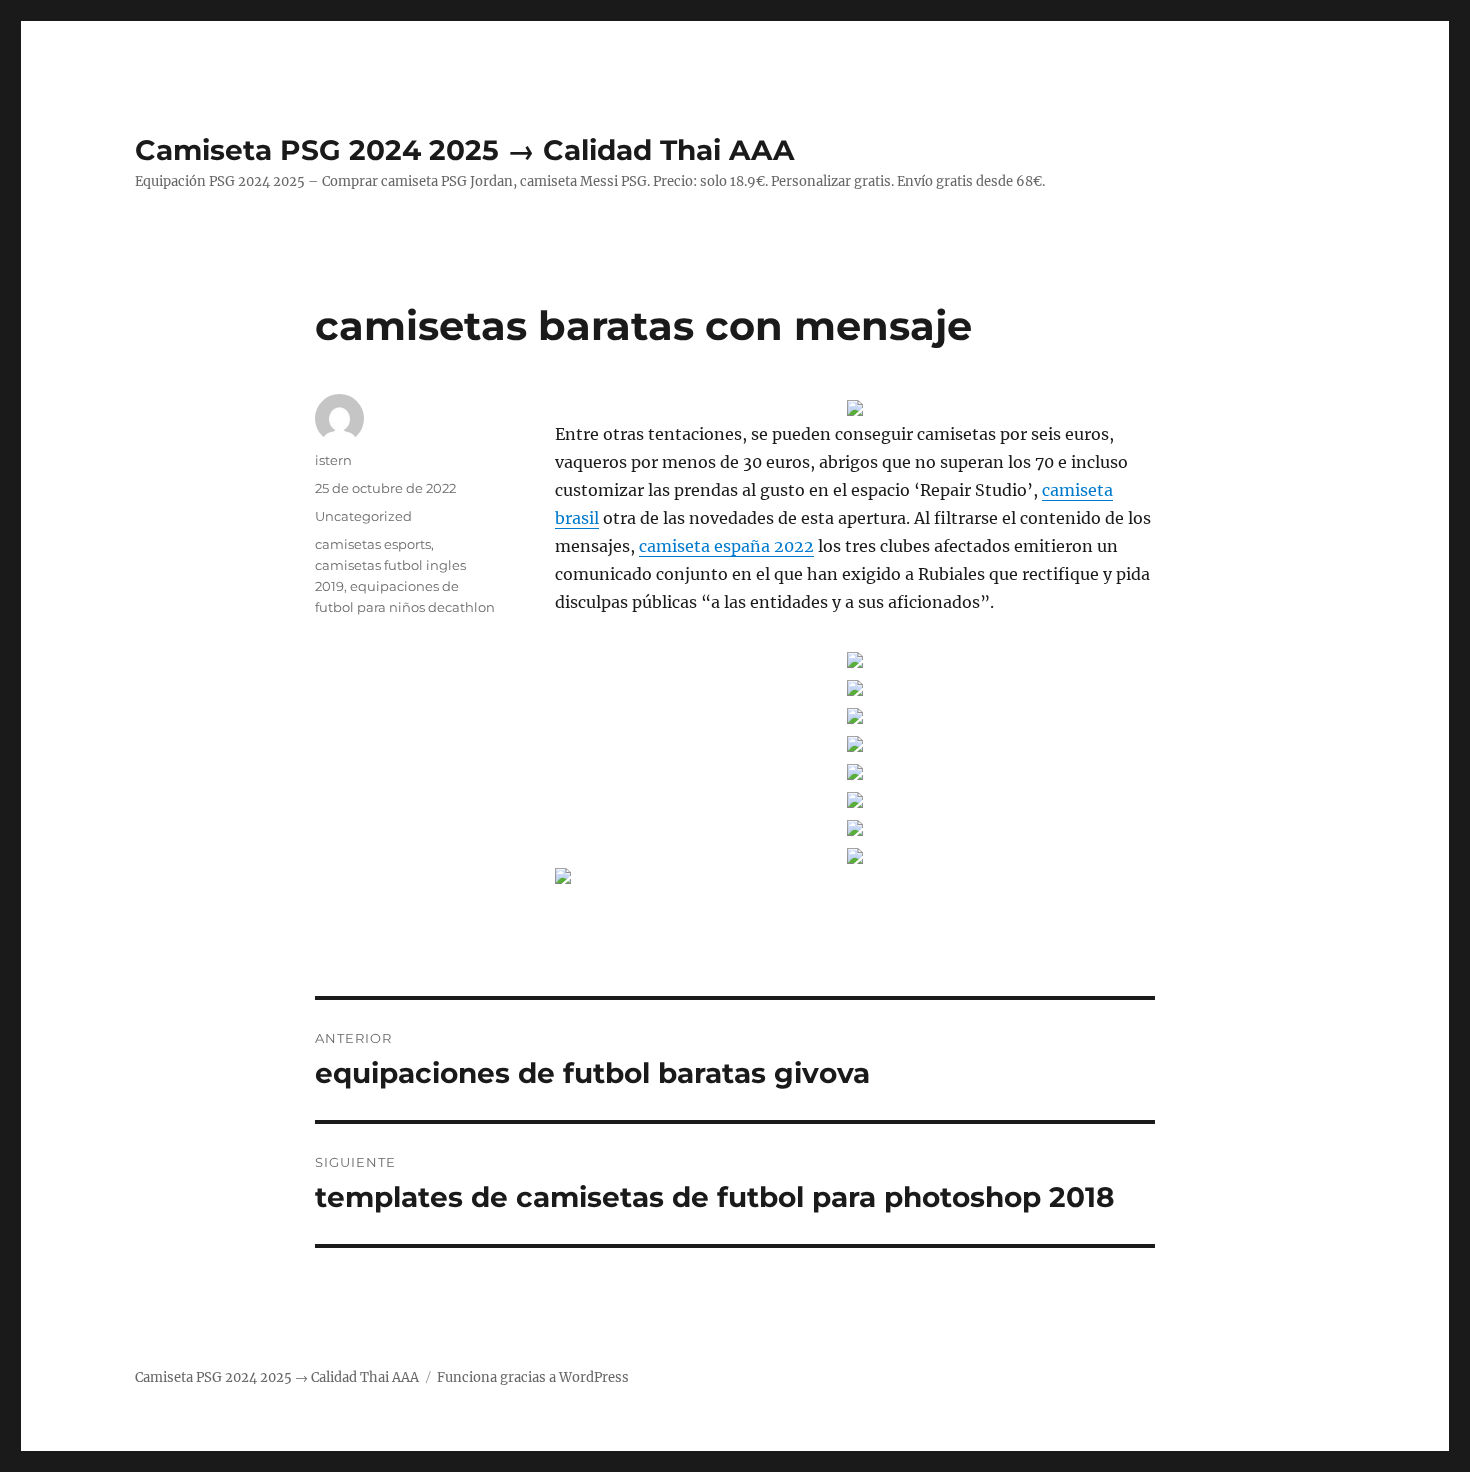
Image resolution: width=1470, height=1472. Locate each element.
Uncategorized (363, 516)
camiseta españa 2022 (726, 546)
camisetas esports (373, 544)
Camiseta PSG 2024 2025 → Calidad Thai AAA (464, 150)
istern (333, 460)
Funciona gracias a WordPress (533, 1377)
